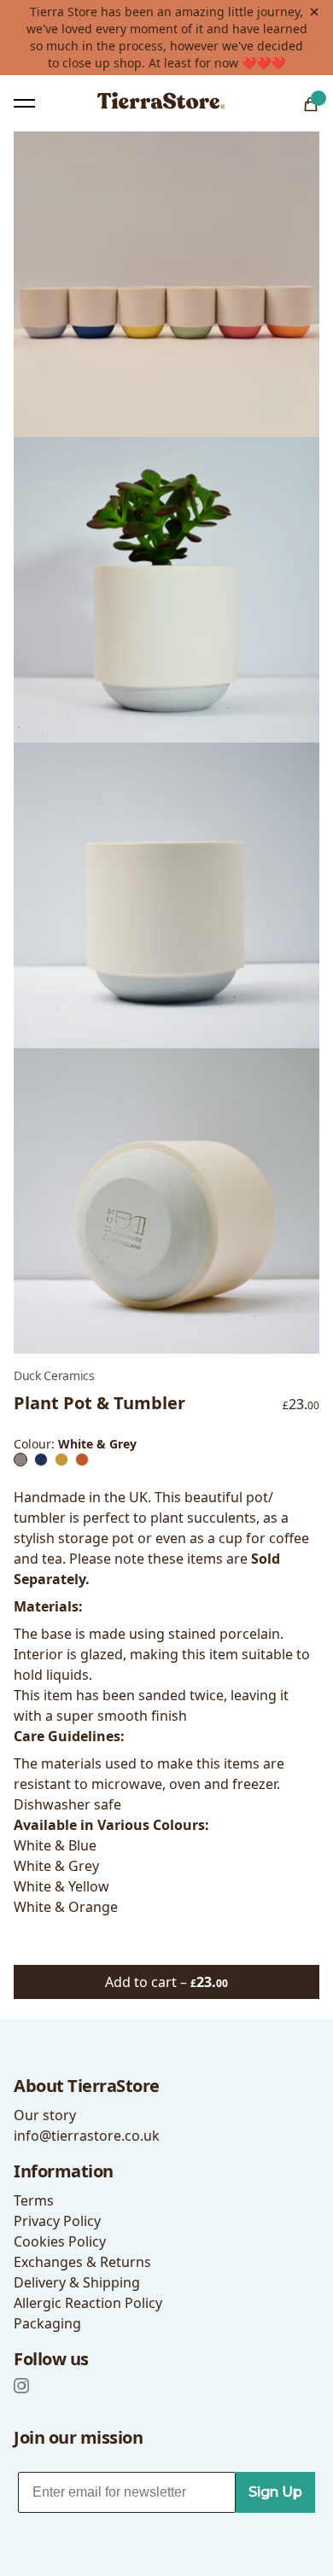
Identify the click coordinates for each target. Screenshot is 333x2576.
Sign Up (275, 2492)
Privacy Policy (57, 2221)
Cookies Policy (60, 2241)
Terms (34, 2200)
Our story (45, 2115)
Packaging (47, 2323)
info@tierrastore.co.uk (87, 2136)
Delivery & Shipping (77, 2282)
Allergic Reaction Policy (88, 2303)
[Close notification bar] (314, 12)
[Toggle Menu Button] (24, 103)
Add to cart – (166, 1982)
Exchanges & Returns (82, 2262)
